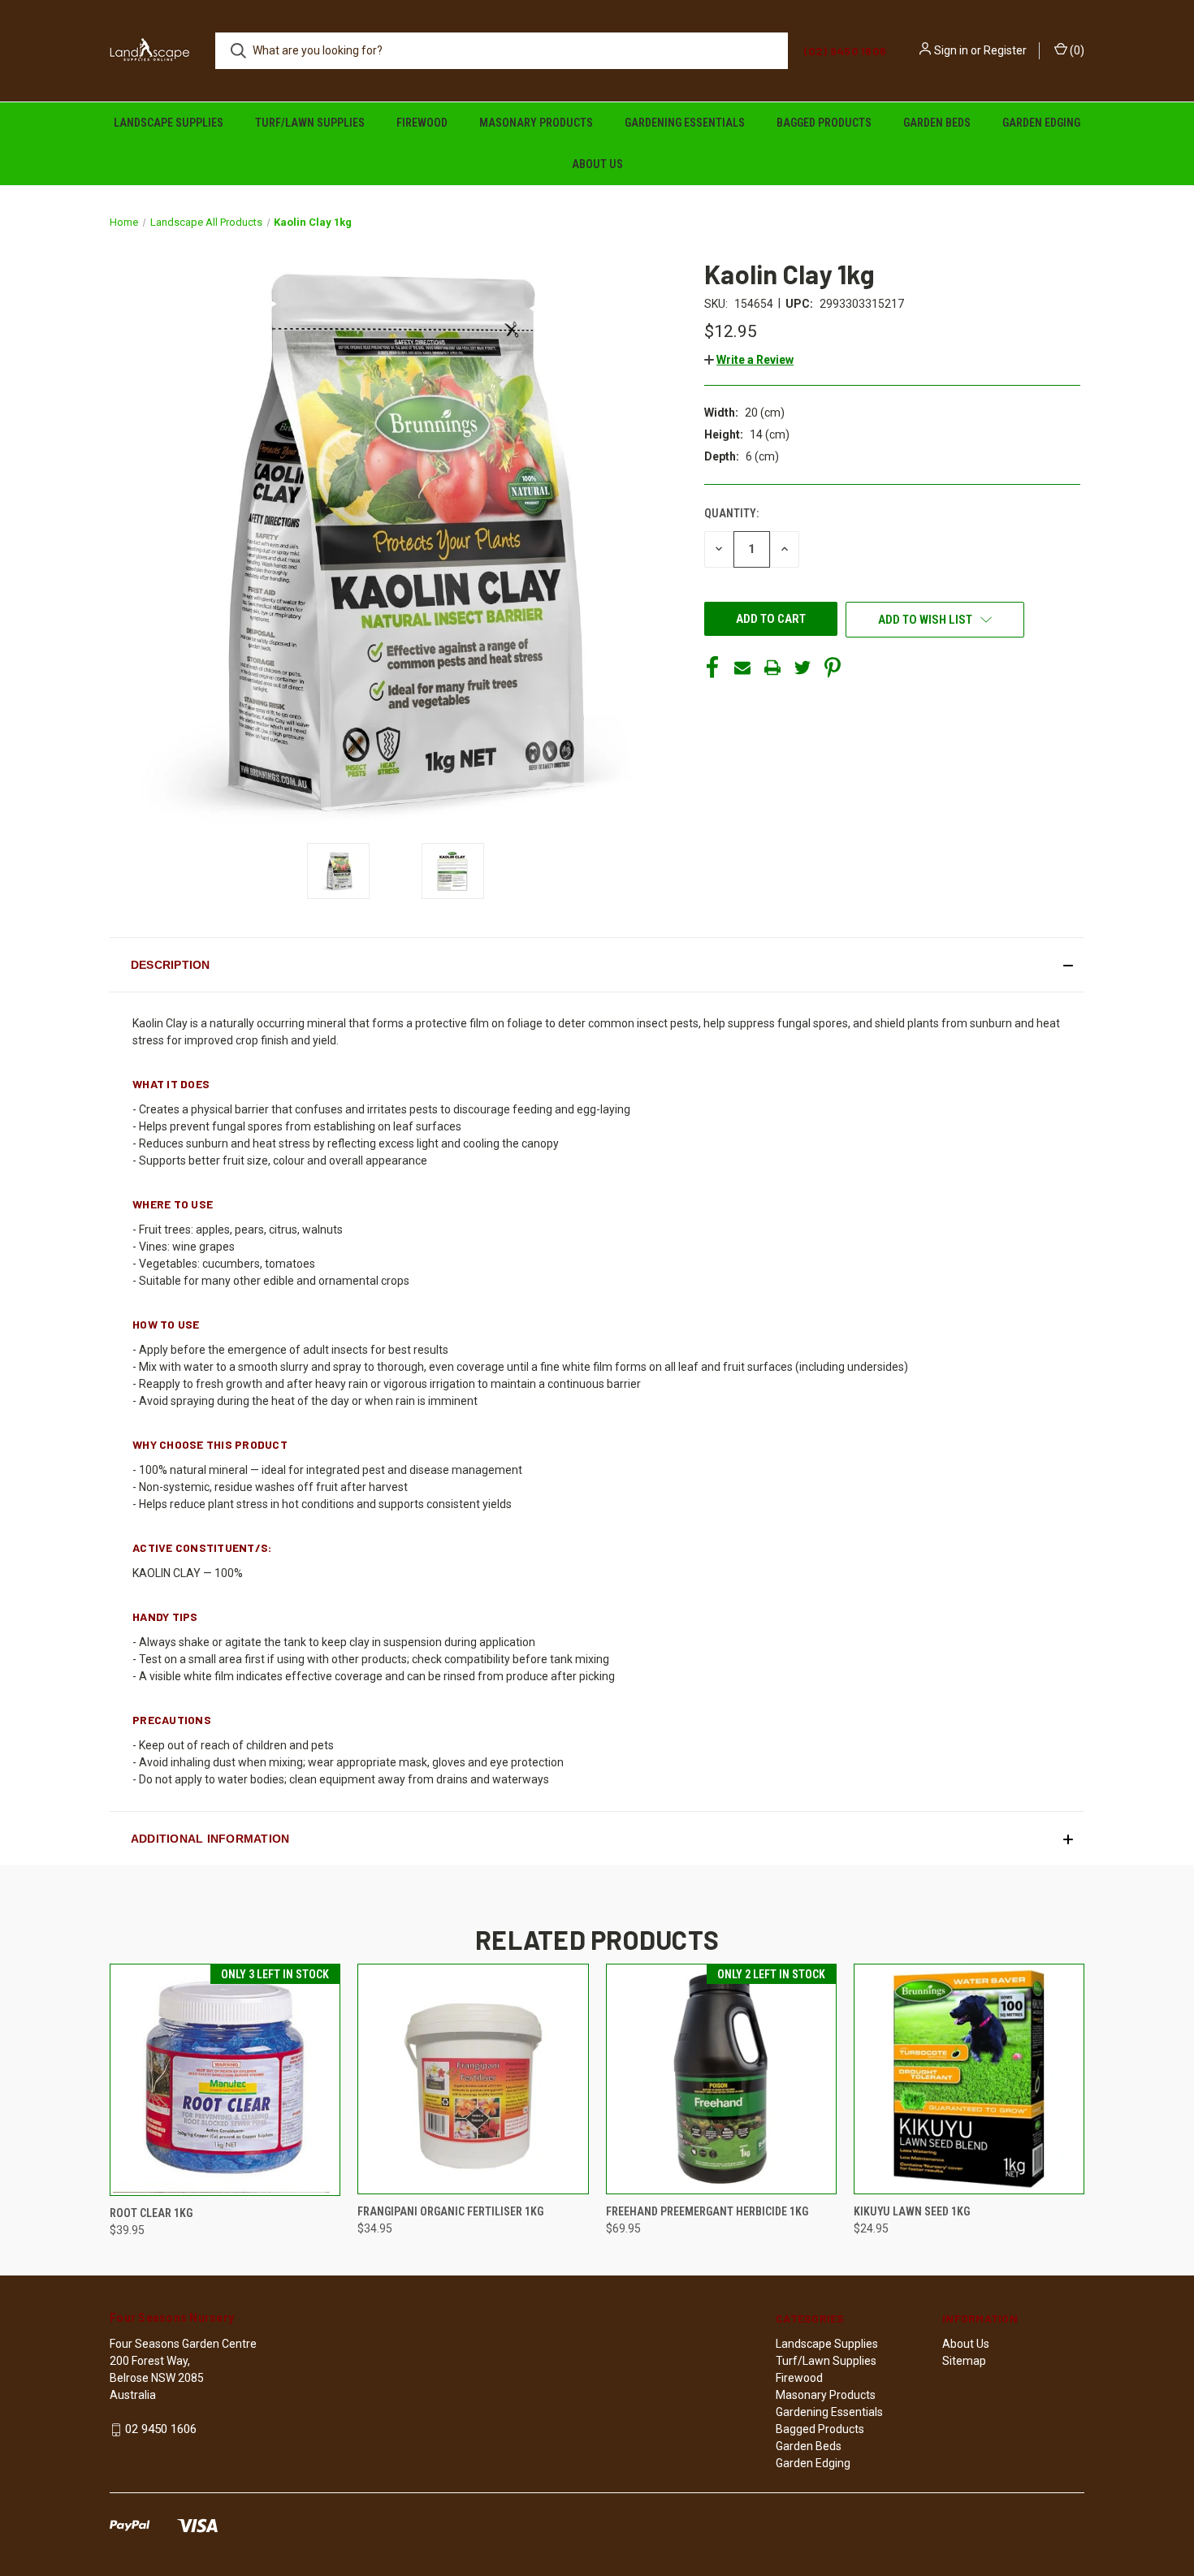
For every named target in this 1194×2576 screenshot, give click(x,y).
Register (1005, 50)
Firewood (422, 123)
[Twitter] (802, 668)
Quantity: (731, 513)
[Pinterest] (833, 668)
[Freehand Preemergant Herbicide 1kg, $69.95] (721, 2079)
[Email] (742, 668)
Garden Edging (1041, 123)
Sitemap (964, 2361)
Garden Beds (937, 123)
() (1076, 50)
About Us (597, 164)
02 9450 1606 (161, 2429)
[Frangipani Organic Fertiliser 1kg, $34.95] (473, 2079)
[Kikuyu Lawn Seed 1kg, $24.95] (969, 2079)
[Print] (772, 668)
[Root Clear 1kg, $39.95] (225, 2080)
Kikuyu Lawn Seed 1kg (912, 2211)
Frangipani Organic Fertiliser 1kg (450, 2211)
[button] (749, 360)
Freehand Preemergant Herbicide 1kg (707, 2211)
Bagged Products (824, 123)
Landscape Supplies (169, 123)
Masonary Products (536, 123)
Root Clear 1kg (151, 2213)
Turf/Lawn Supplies (310, 123)
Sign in (951, 50)
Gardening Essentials (685, 123)
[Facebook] (712, 668)
